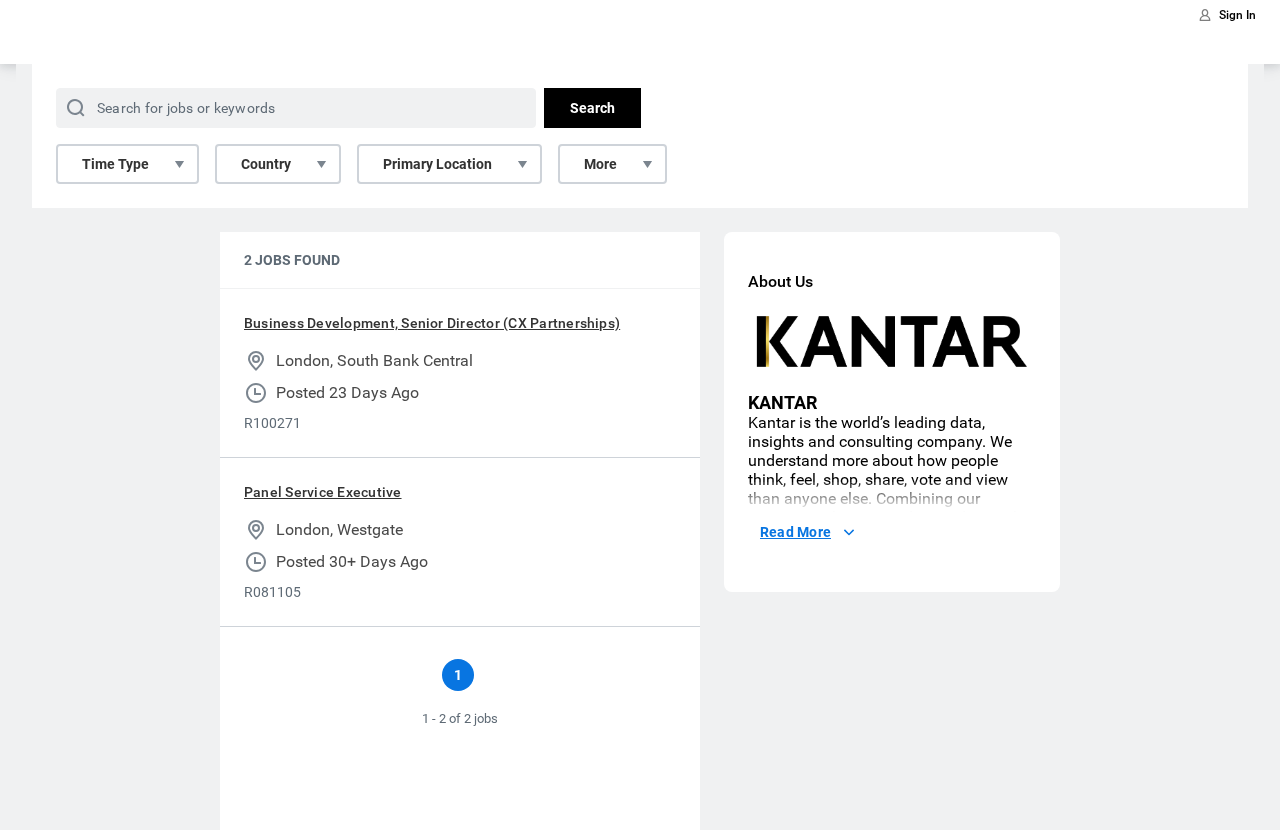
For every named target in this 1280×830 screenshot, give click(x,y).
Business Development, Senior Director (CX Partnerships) (432, 323)
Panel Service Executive (323, 492)
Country (266, 164)
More (600, 164)
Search (592, 108)
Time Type (115, 164)
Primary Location (437, 164)
